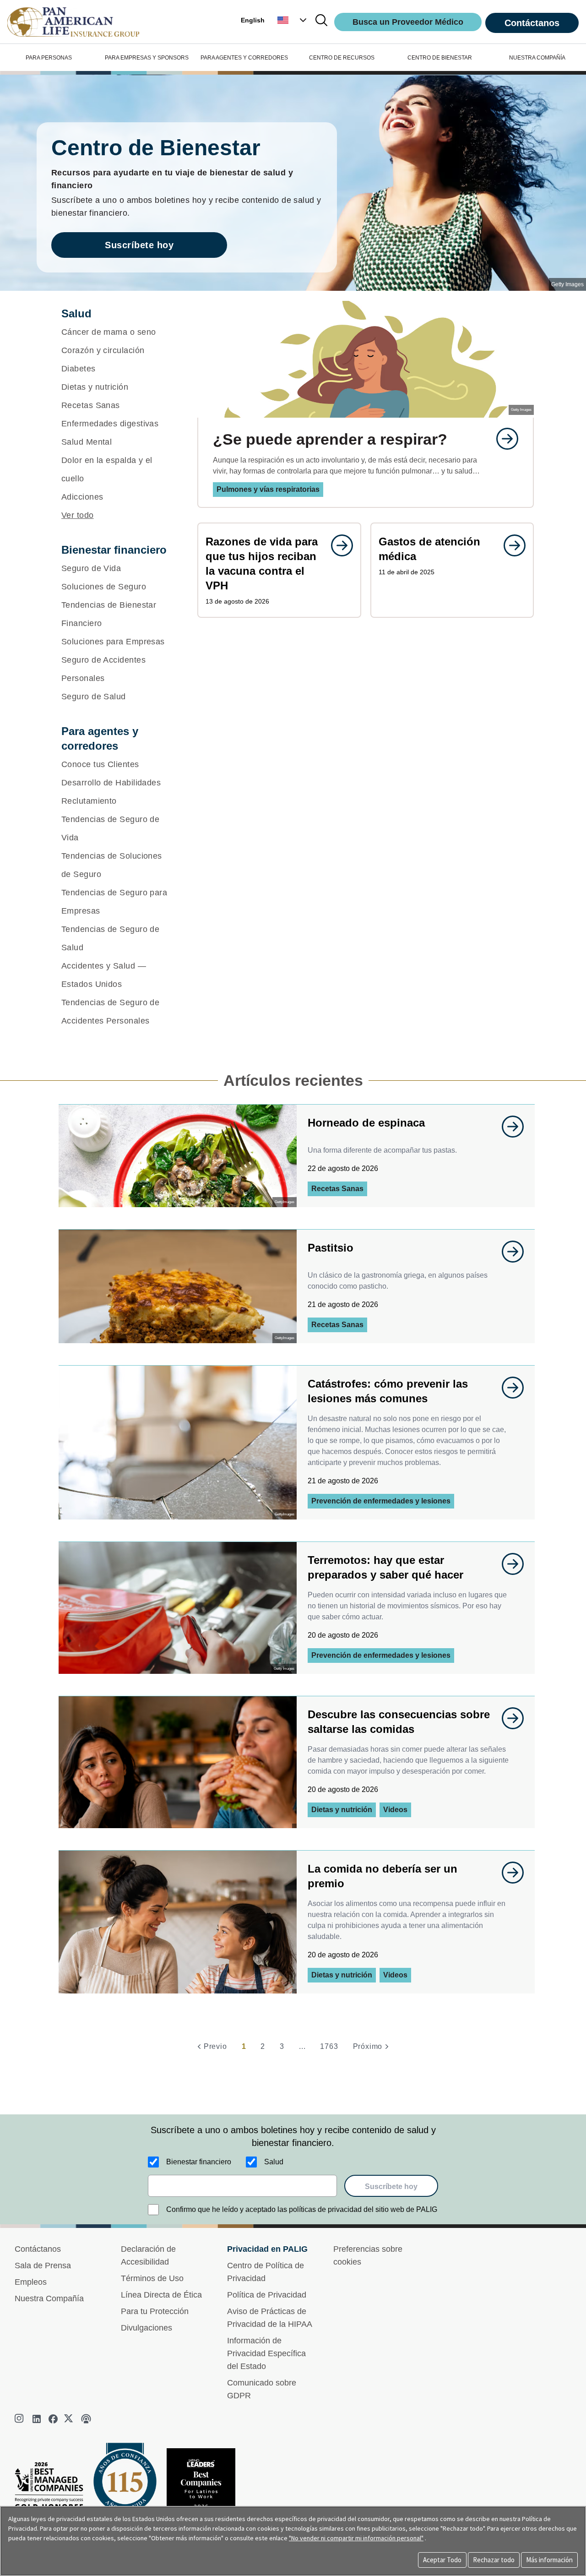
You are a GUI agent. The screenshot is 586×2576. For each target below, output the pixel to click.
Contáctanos (532, 23)
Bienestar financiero (199, 2162)
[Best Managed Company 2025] (53, 2488)
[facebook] (53, 2419)
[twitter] (70, 2419)
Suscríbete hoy (139, 245)
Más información (549, 2560)
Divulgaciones (146, 2328)
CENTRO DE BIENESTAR (440, 58)
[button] (293, 20)
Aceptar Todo (442, 2560)
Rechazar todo (494, 2560)
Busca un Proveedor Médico (408, 22)
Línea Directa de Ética (161, 2295)
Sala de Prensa (43, 2266)
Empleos (31, 2282)
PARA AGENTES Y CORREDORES (244, 58)
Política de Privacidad (267, 2295)
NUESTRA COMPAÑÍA (537, 58)
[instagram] (20, 2419)
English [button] (253, 20)
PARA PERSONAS (49, 58)
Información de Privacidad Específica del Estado (266, 2353)
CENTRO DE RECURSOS (342, 58)
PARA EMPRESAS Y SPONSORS (147, 58)
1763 (329, 2046)
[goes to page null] (503, 439)
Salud (274, 2162)
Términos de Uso (152, 2278)
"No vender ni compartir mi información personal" (356, 2538)
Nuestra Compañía (49, 2298)
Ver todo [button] (78, 515)
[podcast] (86, 2419)
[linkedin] (37, 2419)
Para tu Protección (155, 2311)
